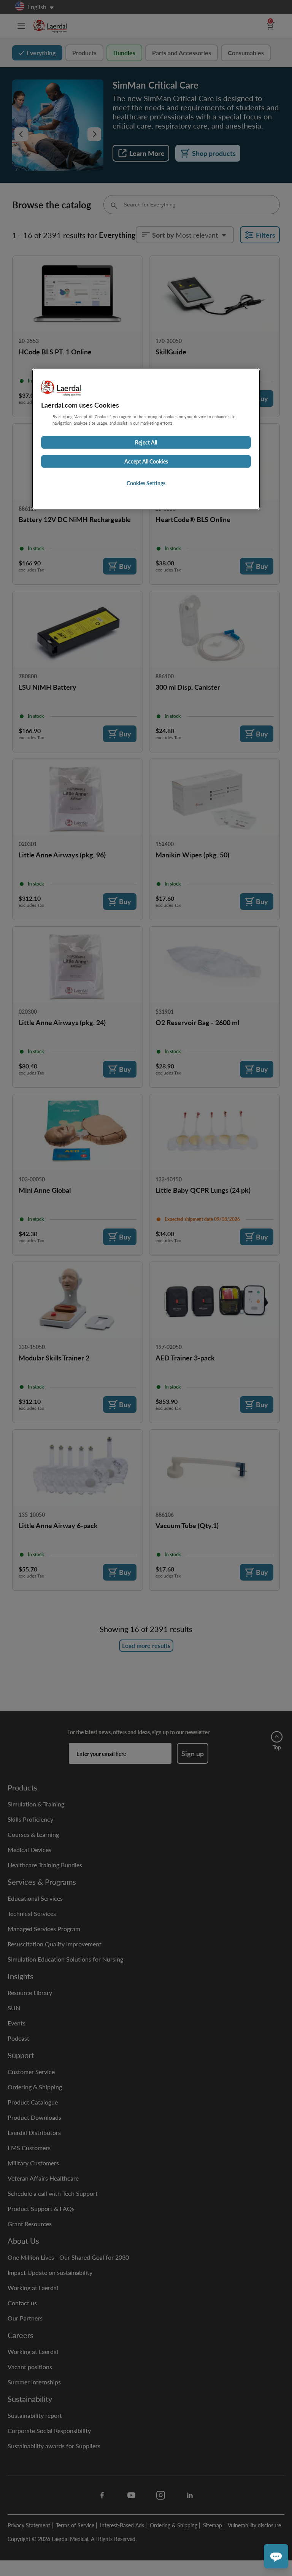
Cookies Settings (146, 483)
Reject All (146, 443)
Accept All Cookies (146, 462)
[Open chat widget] (276, 2556)
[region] (146, 439)
